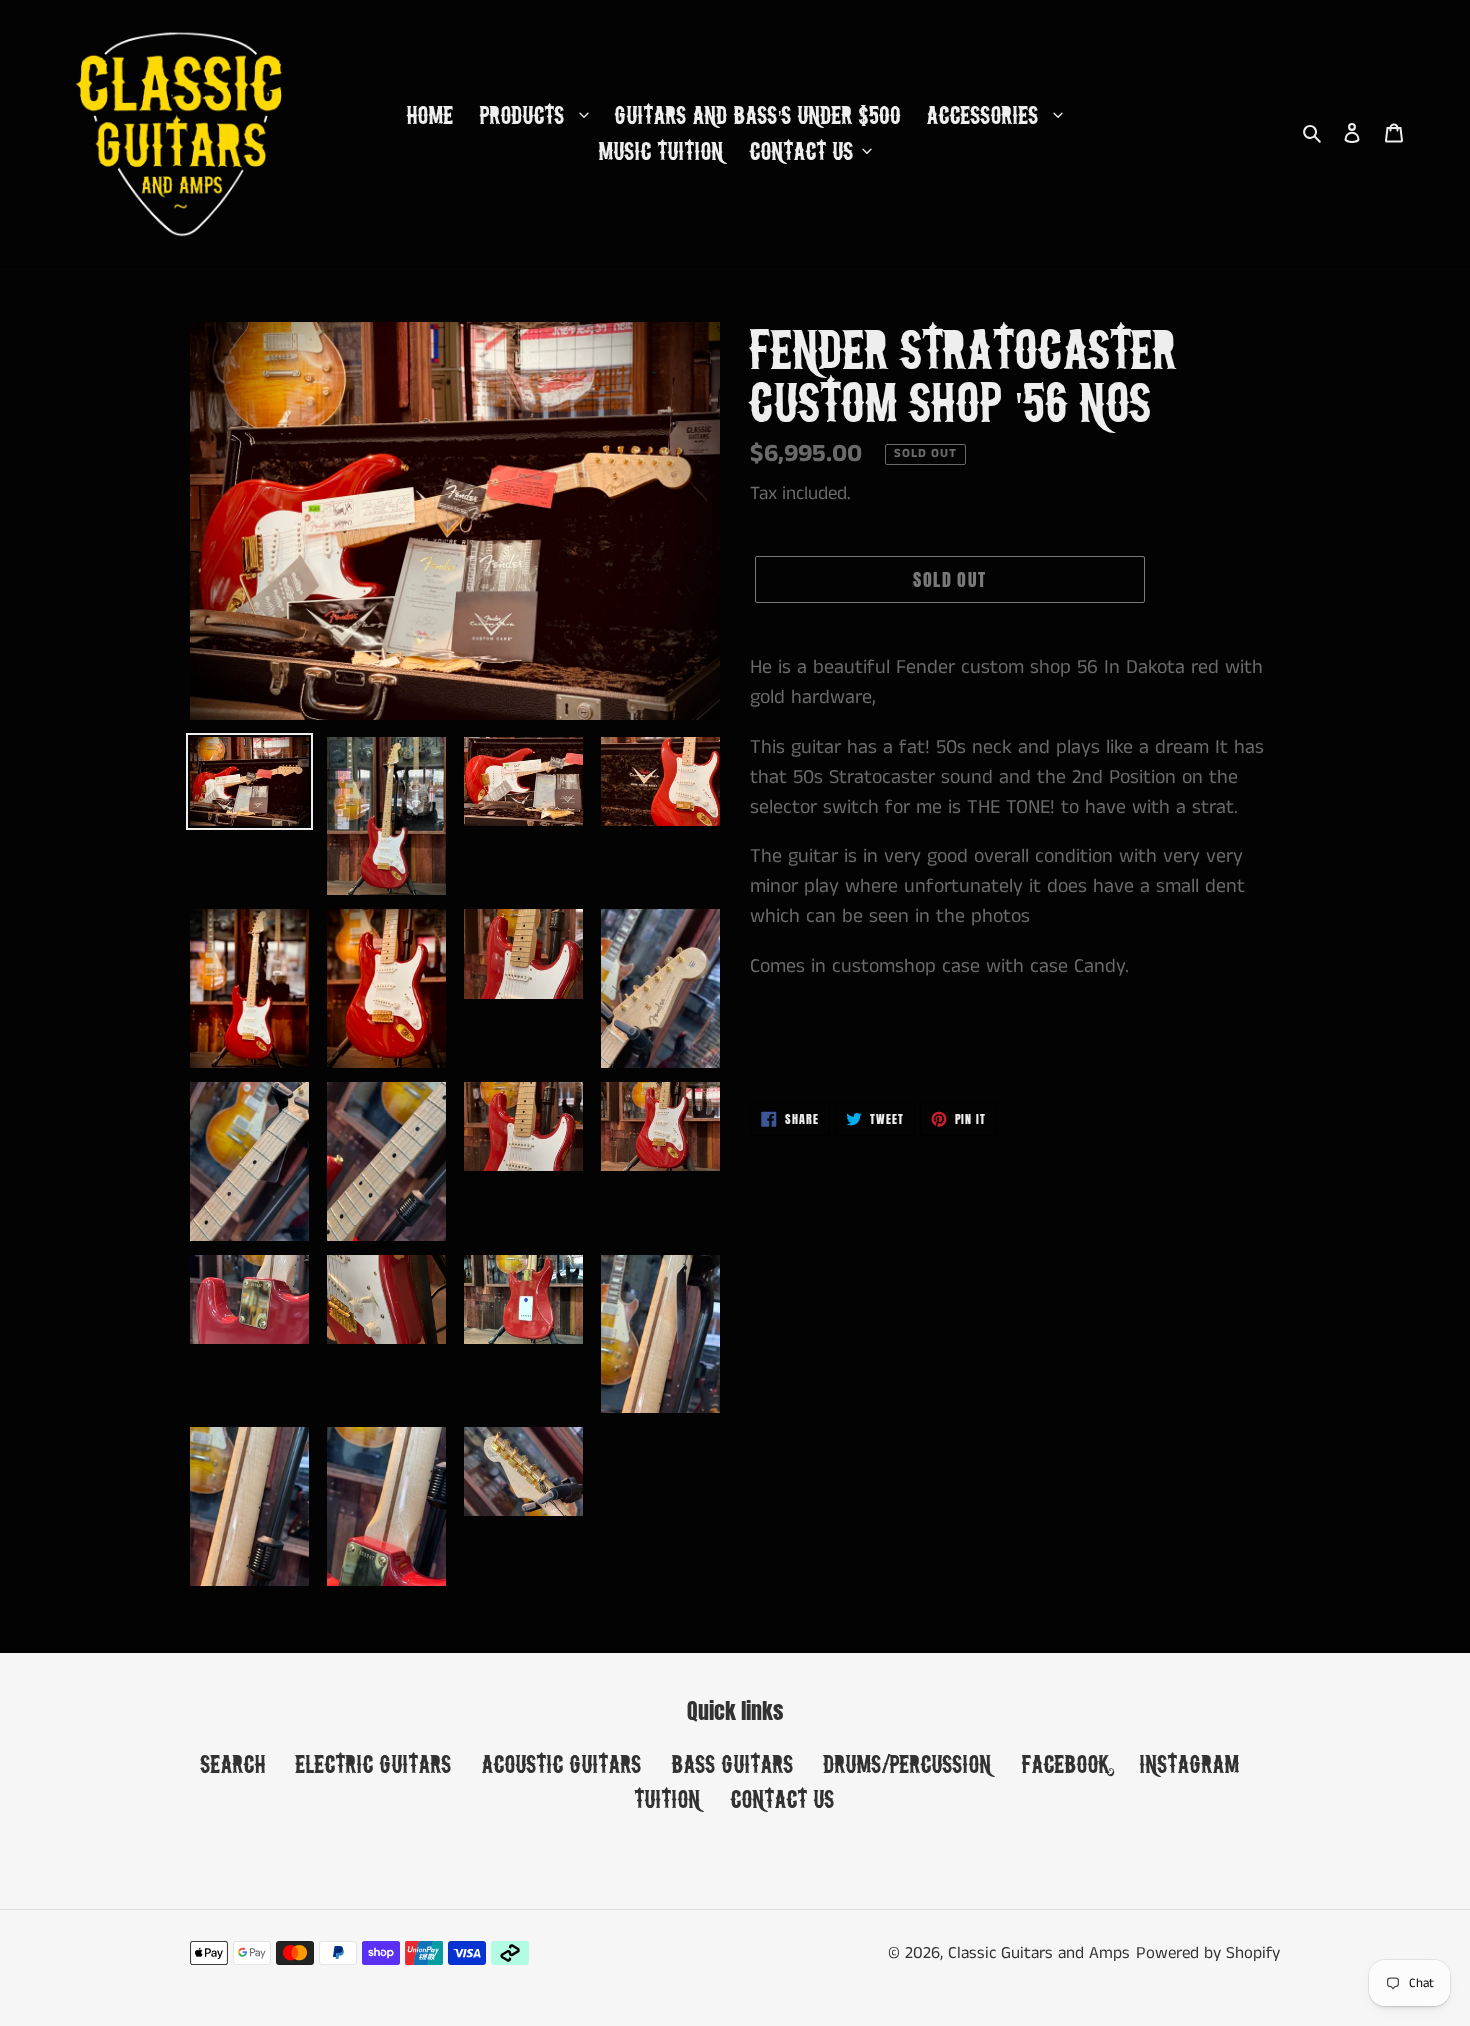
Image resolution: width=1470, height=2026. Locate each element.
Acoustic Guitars (562, 1763)
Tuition (668, 1798)
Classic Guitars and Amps (1039, 1953)
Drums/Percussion (908, 1763)
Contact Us (783, 1798)
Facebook (1066, 1763)
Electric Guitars (374, 1763)
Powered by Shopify (1208, 1953)
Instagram (1190, 1763)
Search (233, 1763)
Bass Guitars (733, 1763)
